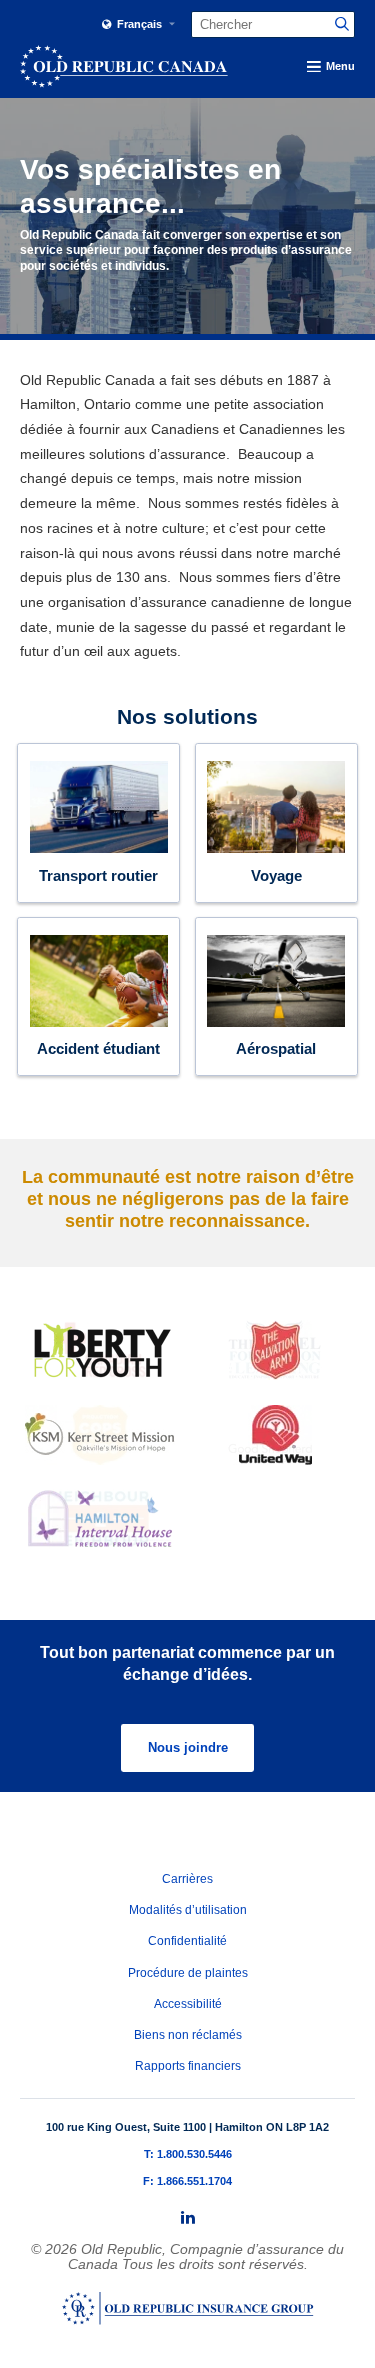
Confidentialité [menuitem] (187, 1941)
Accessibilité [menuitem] (188, 2004)
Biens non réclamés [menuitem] (188, 2035)
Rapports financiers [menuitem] (188, 2066)
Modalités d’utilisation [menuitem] (188, 1910)
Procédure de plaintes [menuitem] (188, 1973)
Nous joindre (188, 1747)
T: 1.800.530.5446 (188, 2154)
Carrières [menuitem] (187, 1879)
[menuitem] (188, 2218)
